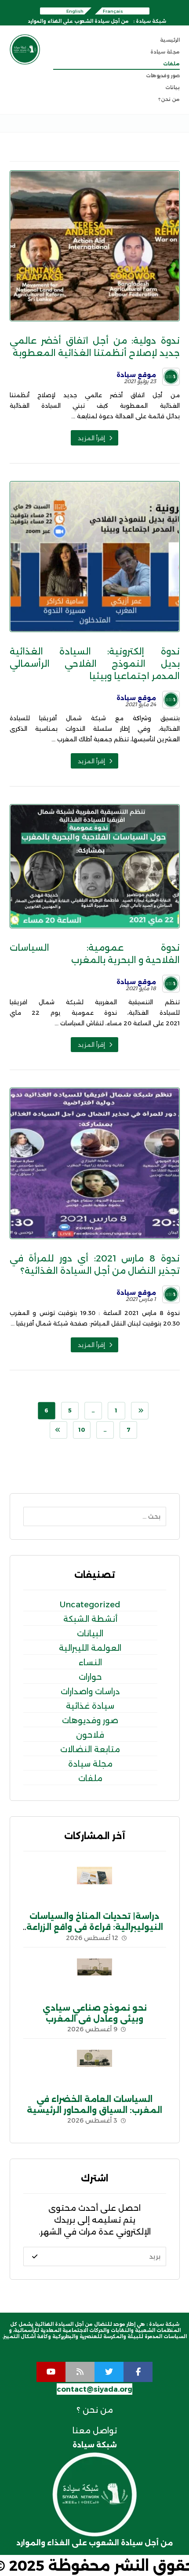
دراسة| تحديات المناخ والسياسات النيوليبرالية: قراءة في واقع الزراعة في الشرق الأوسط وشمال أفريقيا (95, 1927)
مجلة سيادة (90, 1764)
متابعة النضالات (90, 1750)
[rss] (80, 2372)
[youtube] (51, 2372)
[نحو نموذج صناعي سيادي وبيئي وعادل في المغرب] (94, 1976)
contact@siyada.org (94, 2389)
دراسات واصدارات (90, 1692)
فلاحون (90, 1735)
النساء (90, 1663)
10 (81, 1430)
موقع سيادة (136, 375)
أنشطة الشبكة (90, 1619)
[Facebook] (138, 2372)
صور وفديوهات (90, 1721)
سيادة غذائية (90, 1706)
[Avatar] (171, 377)
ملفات (90, 1778)
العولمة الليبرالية (90, 1648)
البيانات (90, 1634)
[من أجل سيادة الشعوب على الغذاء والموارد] (25, 49)
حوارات (90, 1677)
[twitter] (109, 2372)
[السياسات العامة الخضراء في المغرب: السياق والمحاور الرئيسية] (94, 2067)
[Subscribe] (35, 2256)
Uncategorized (90, 1605)
